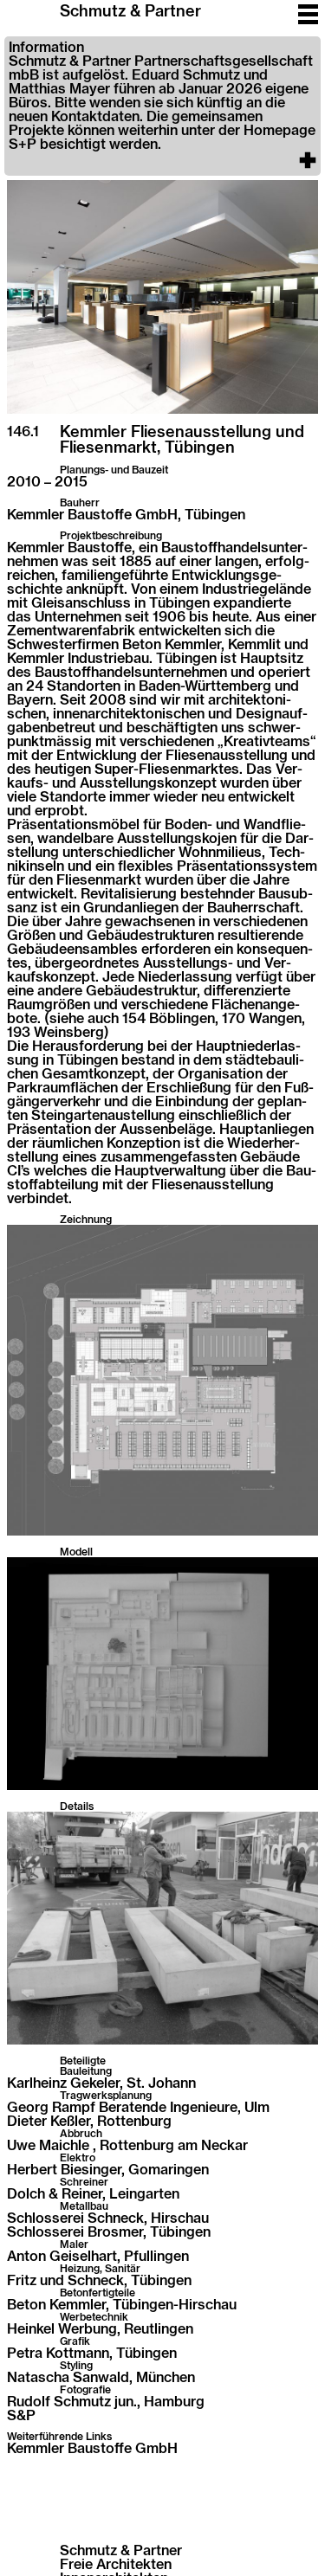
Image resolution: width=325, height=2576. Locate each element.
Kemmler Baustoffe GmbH (92, 2449)
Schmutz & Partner (130, 12)
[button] (162, 106)
